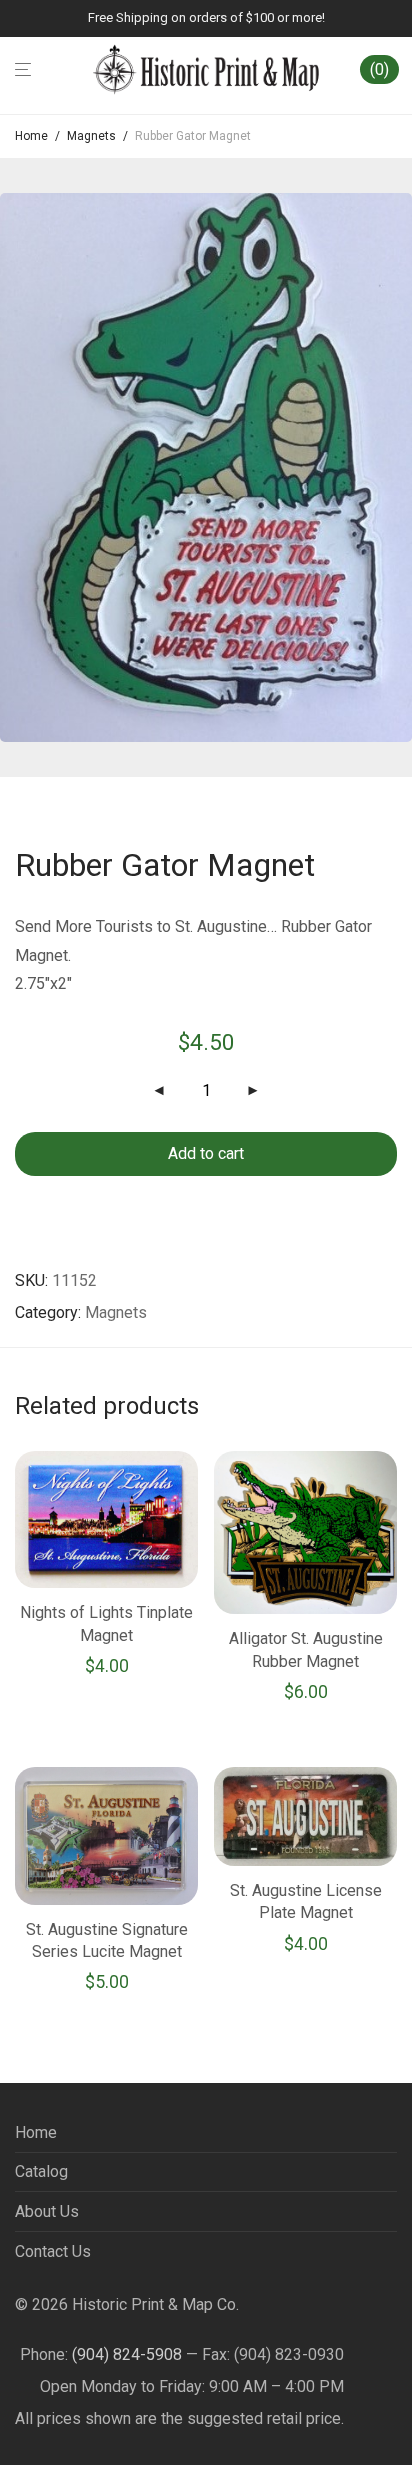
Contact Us (53, 2251)
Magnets (91, 136)
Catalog (41, 2171)
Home (31, 136)
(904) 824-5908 (127, 2354)
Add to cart (206, 1153)
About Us (47, 2211)
